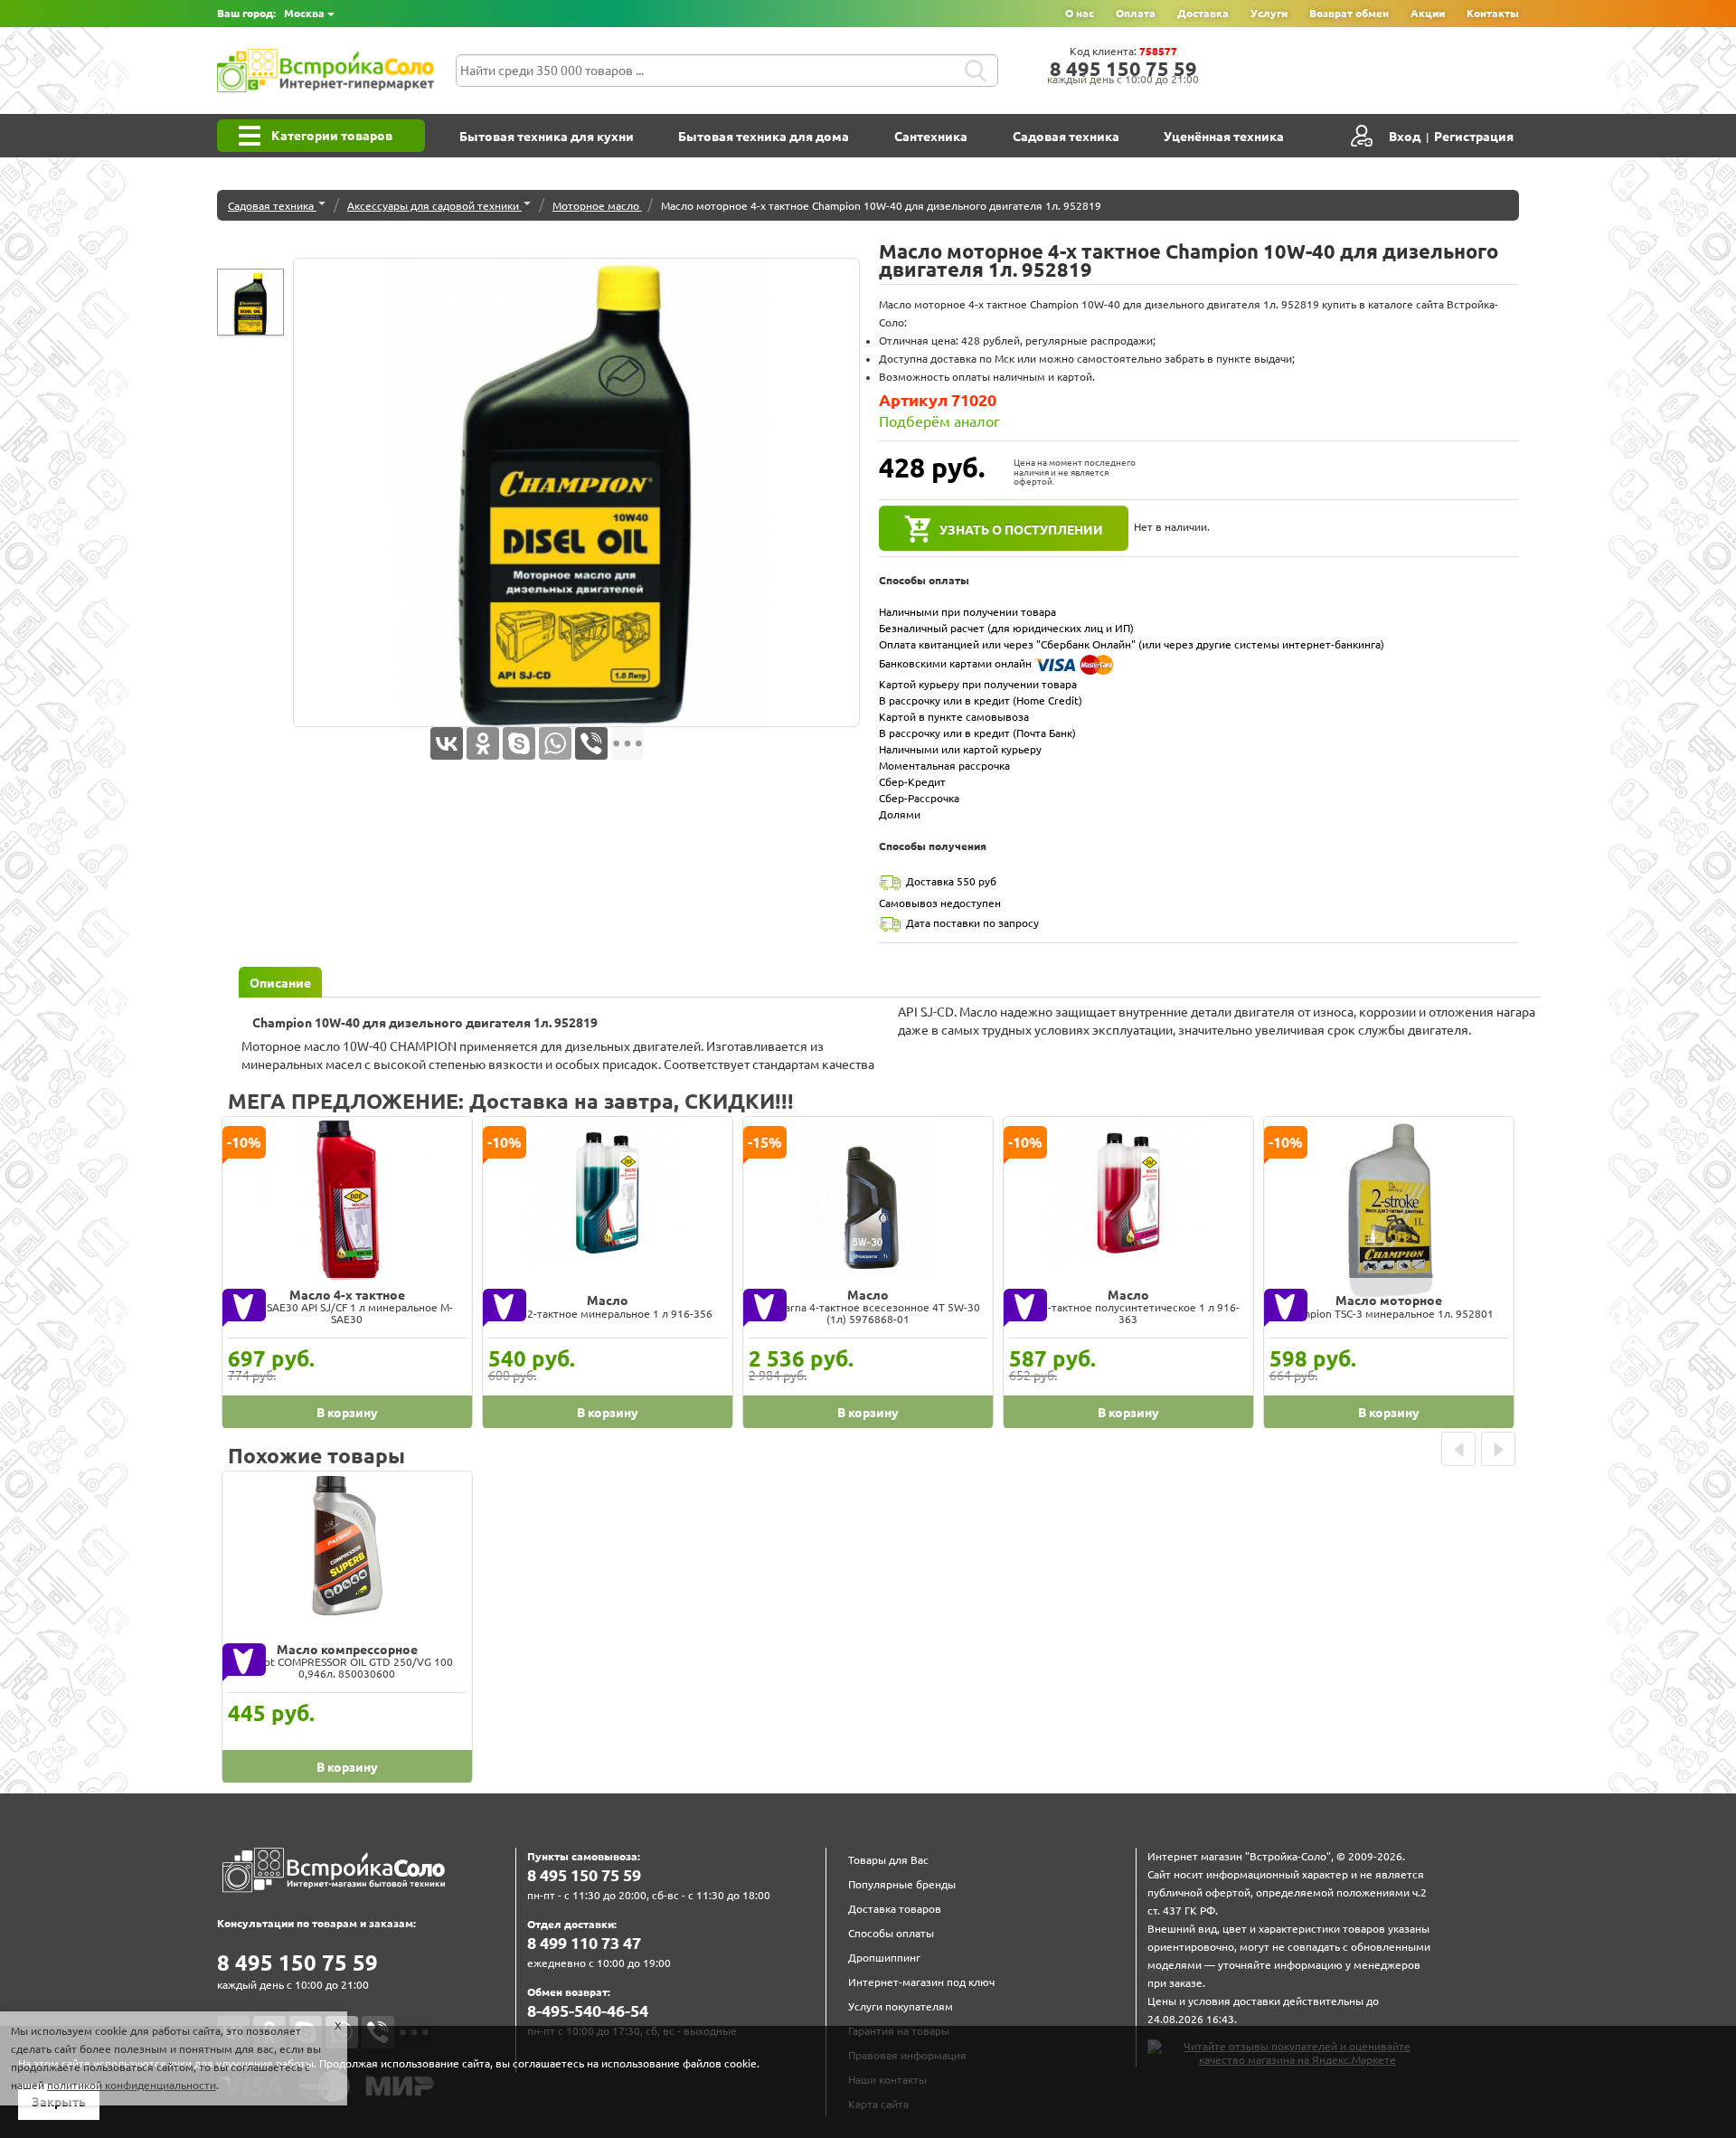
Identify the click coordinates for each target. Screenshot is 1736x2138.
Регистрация (1474, 137)
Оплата (1136, 13)
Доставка (1203, 13)
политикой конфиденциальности (132, 2085)
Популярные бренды (902, 1884)
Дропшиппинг (884, 1958)
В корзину (347, 1413)
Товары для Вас (888, 1860)
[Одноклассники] (483, 743)
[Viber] (591, 743)
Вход (1405, 137)
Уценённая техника (1224, 137)
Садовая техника (1066, 137)
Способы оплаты (891, 1933)
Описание (280, 983)
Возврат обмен (1349, 13)
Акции (1428, 13)
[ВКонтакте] (447, 743)
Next (1498, 1449)
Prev (1458, 1449)
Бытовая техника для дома (764, 137)
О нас (1080, 13)
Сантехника (931, 137)
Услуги (1269, 13)
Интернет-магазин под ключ (921, 1982)
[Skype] (519, 743)
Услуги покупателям (901, 2006)
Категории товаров (332, 136)
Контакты (1493, 13)
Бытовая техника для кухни (547, 137)
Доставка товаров (895, 1909)
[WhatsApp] (555, 743)
